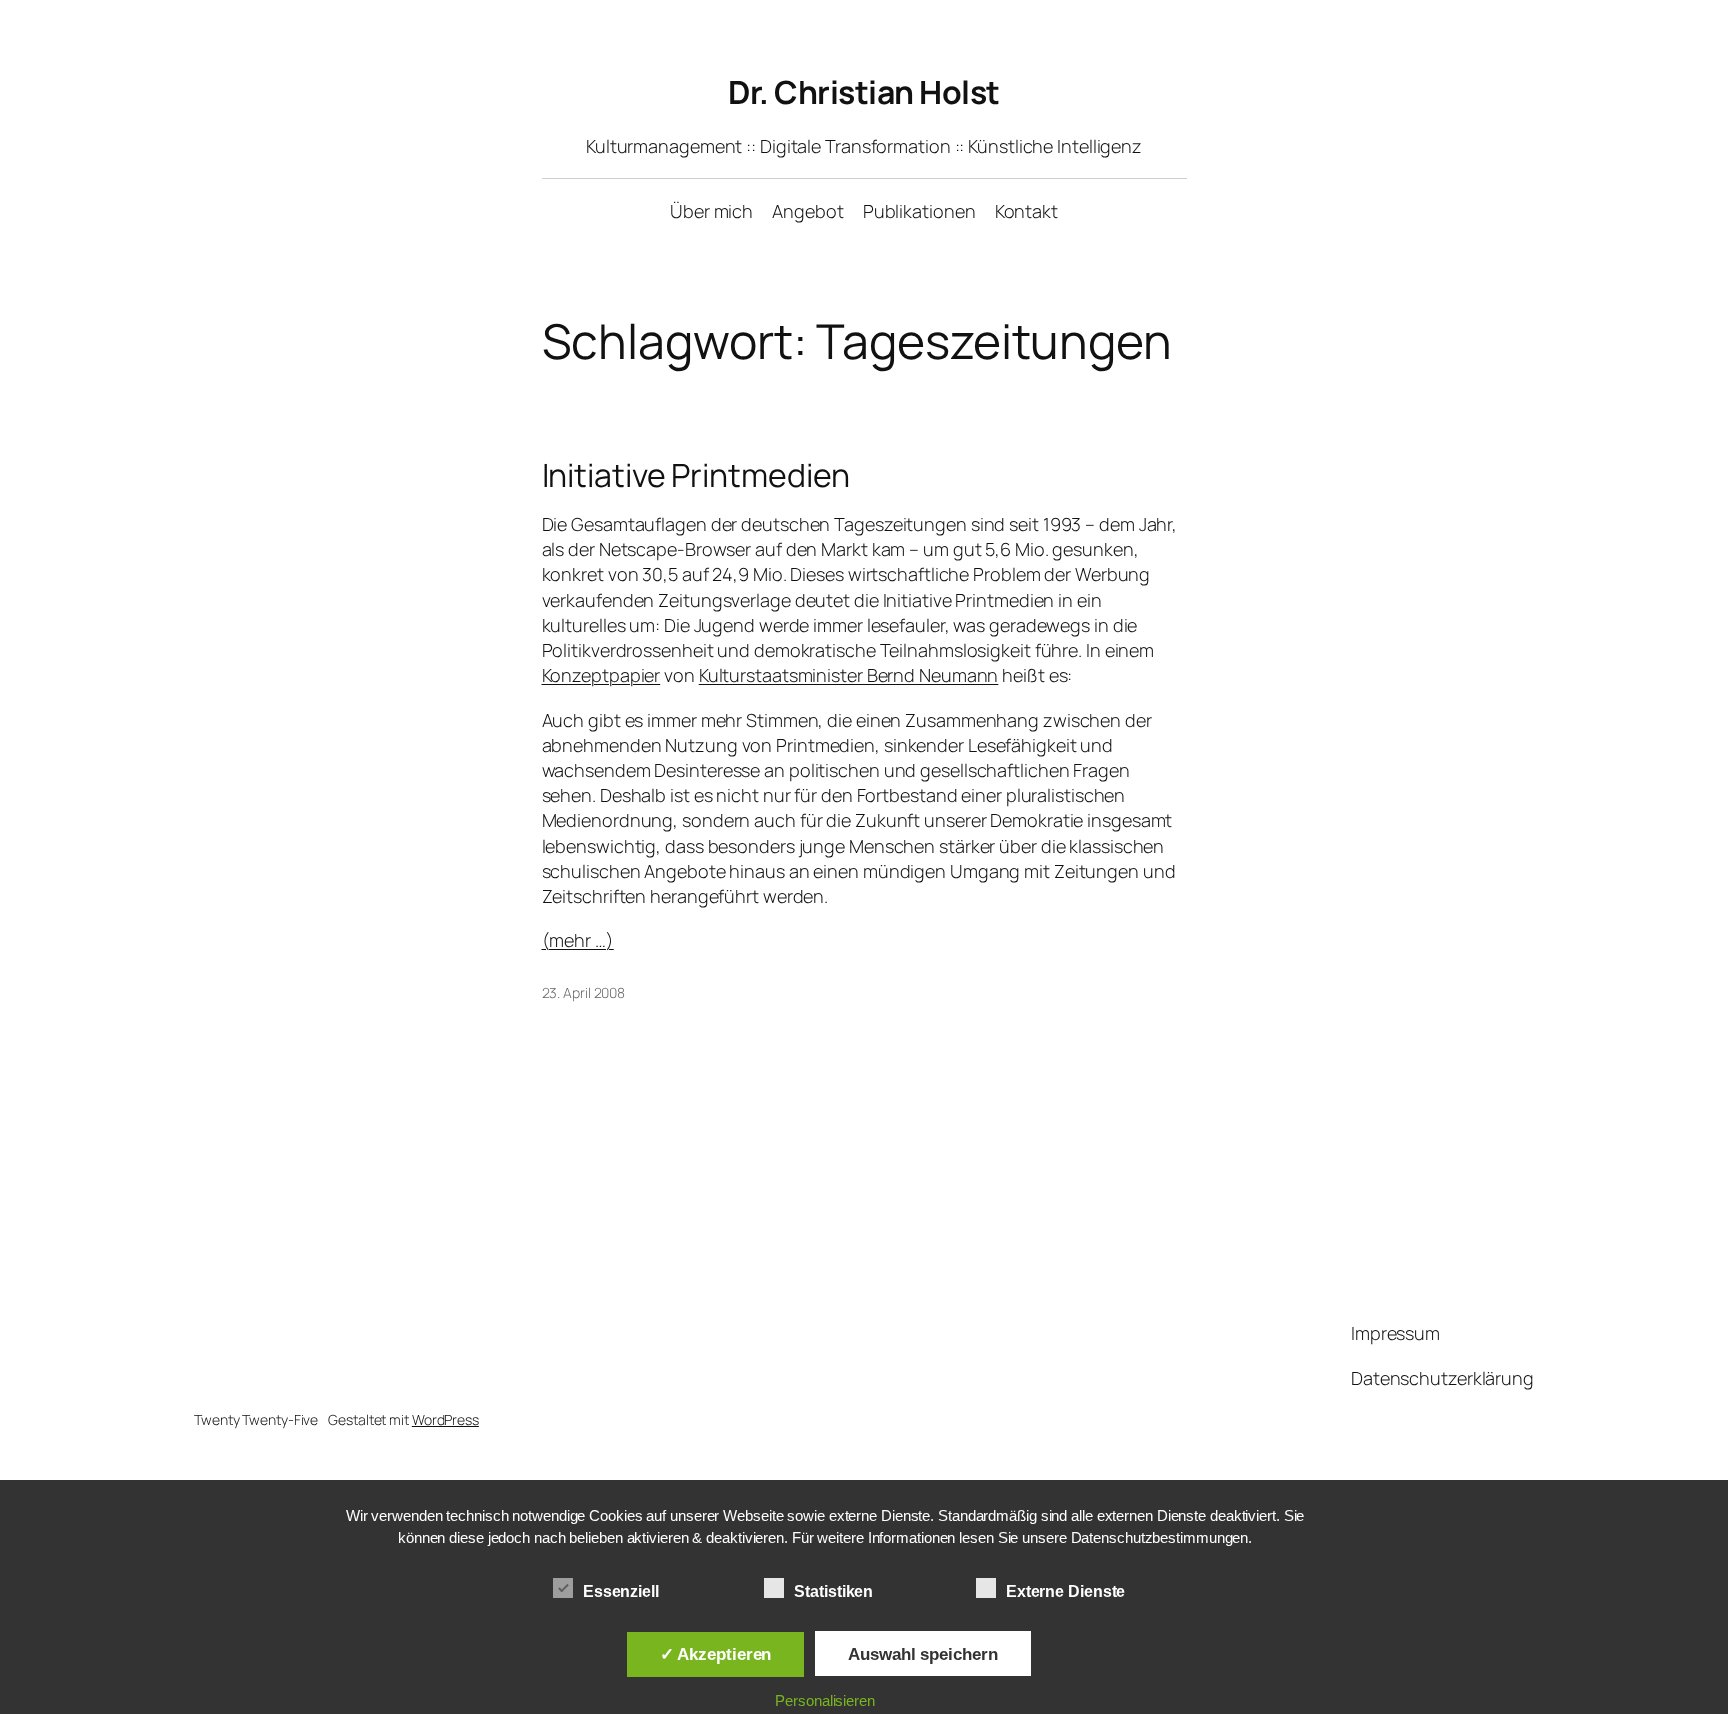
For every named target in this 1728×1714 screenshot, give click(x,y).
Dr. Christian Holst (864, 92)
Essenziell (621, 1591)
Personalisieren (825, 1700)
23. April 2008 (584, 992)
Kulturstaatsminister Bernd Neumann (849, 675)
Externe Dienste (1066, 1591)
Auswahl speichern (922, 1654)
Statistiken (833, 1591)
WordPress (445, 1419)
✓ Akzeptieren (716, 1654)
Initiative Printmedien (696, 475)
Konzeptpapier (601, 675)
